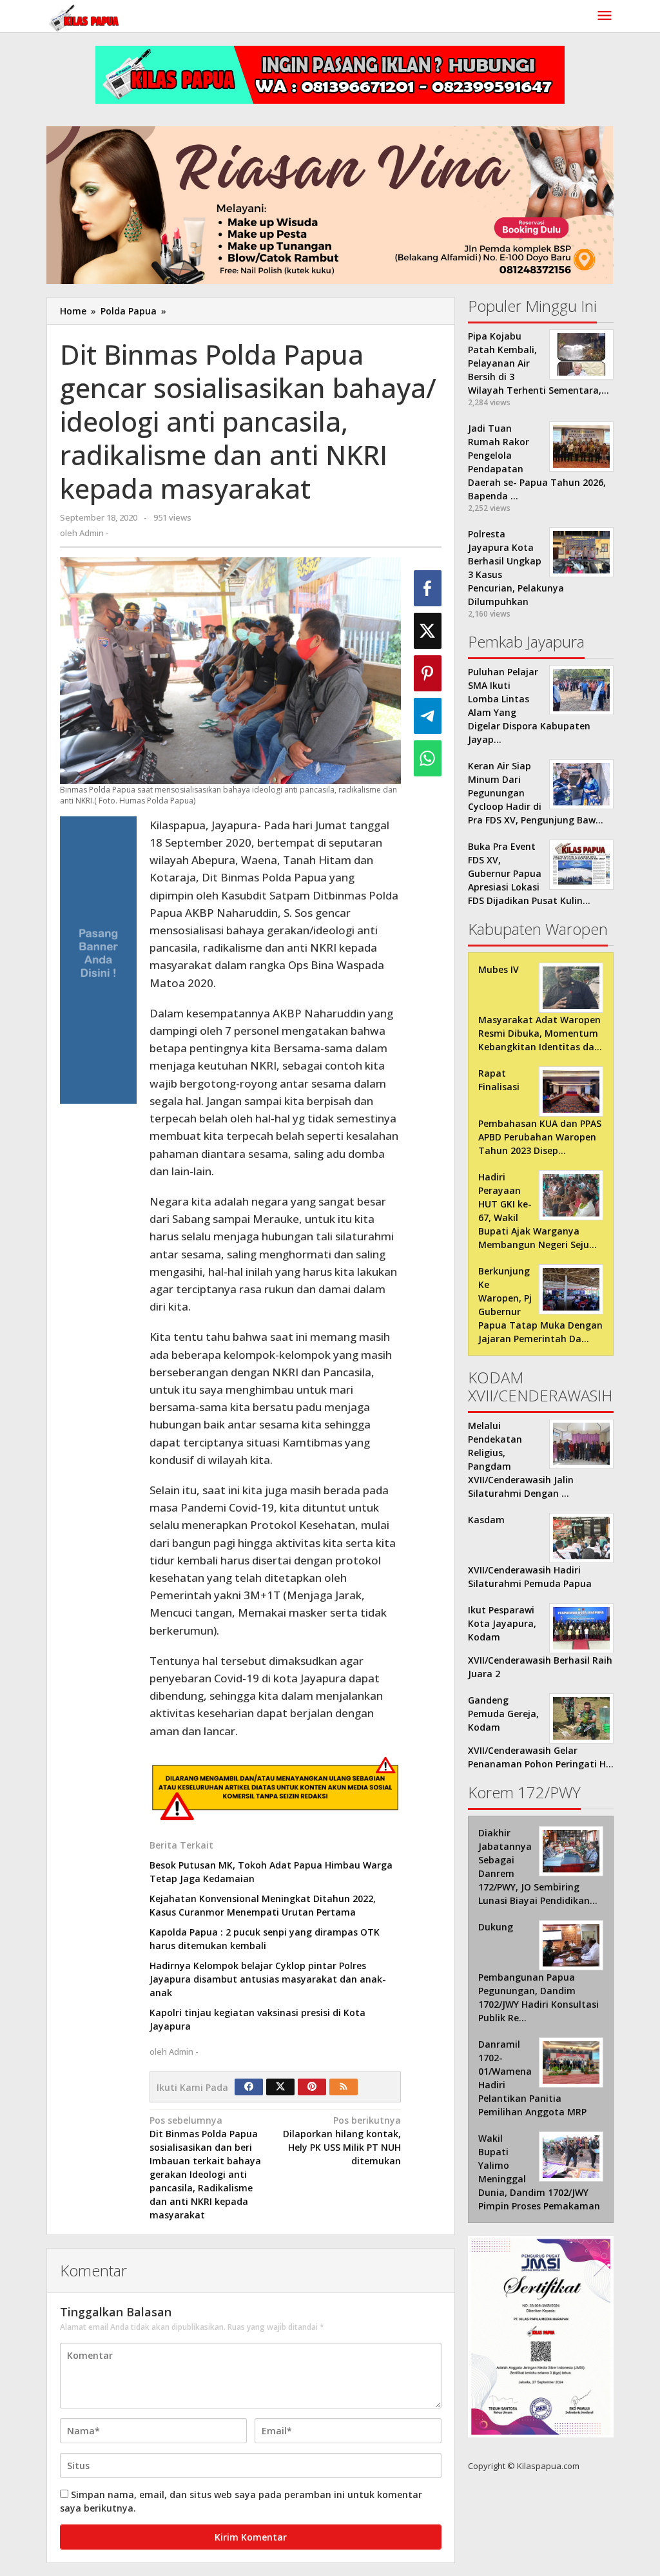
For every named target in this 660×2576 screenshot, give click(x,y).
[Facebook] (249, 2087)
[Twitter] (280, 2087)
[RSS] (344, 2087)
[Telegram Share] (428, 716)
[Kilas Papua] (85, 16)
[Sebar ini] (428, 588)
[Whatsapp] (428, 758)
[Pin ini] (428, 673)
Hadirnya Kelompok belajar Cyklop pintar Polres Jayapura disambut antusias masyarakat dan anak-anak (268, 1979)
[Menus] (605, 16)
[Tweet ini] (428, 631)
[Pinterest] (312, 2087)
